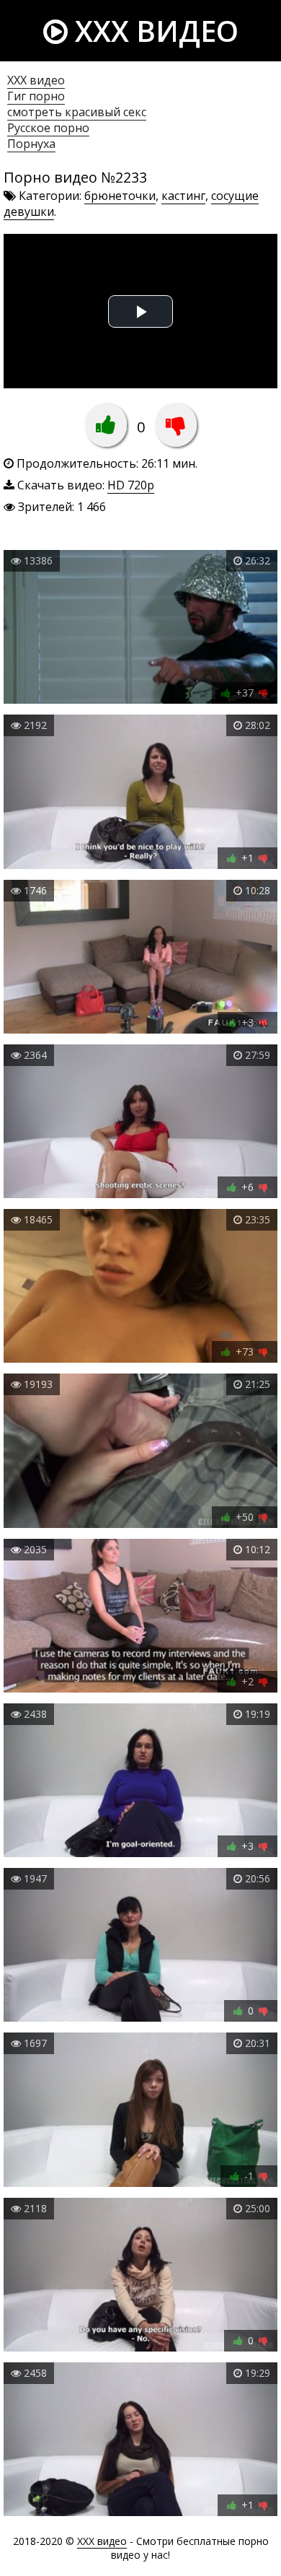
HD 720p (131, 485)
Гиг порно (36, 96)
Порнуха (31, 144)
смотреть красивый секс (77, 112)
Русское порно (48, 128)
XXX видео (153, 31)
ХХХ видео (36, 80)
